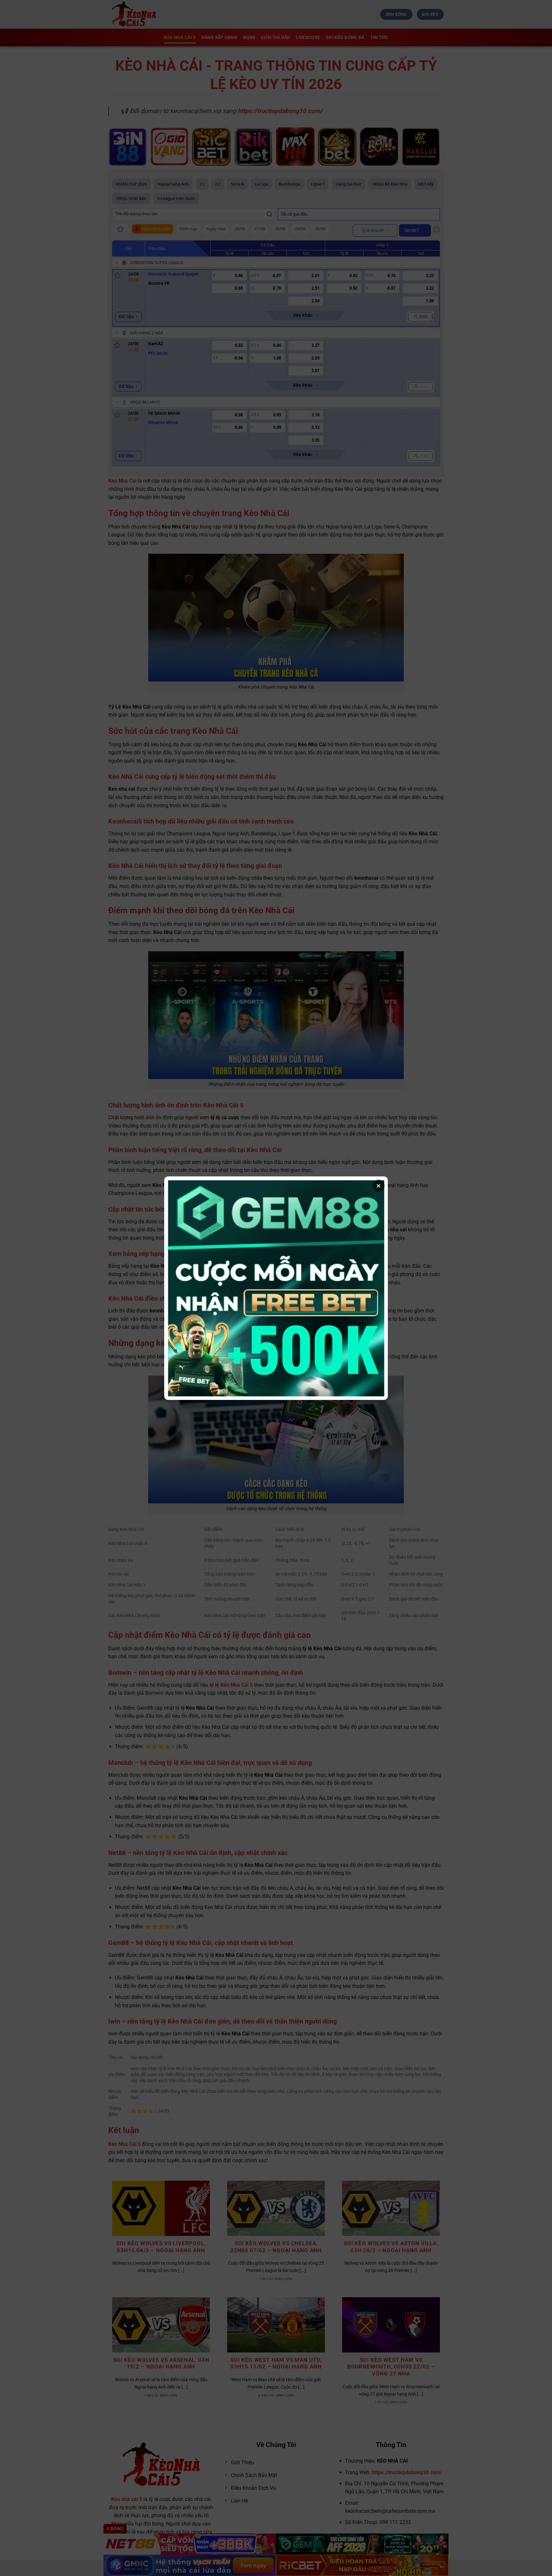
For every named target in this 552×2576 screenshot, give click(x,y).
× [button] (379, 1186)
